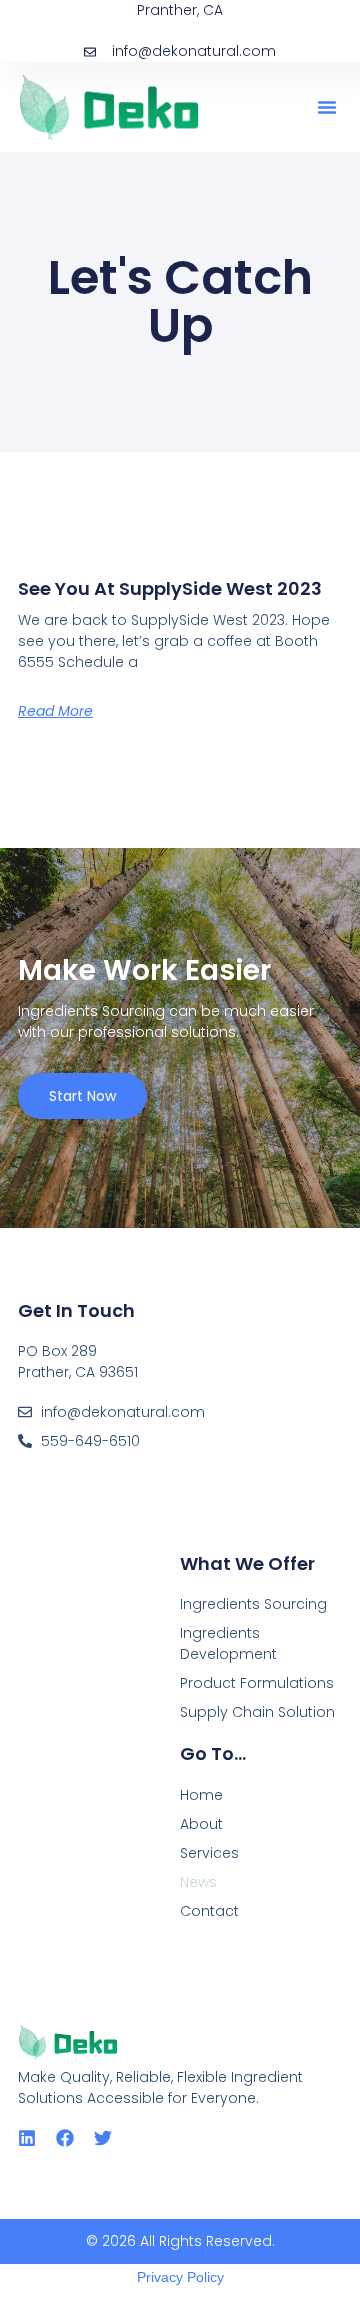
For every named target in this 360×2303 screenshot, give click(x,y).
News (198, 1882)
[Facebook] (65, 2138)
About (201, 1824)
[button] (327, 107)
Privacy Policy (180, 2277)
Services (209, 1853)
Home (201, 1795)
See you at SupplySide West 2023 (170, 588)
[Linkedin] (27, 2138)
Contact (209, 1911)
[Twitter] (103, 2138)
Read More (55, 711)
